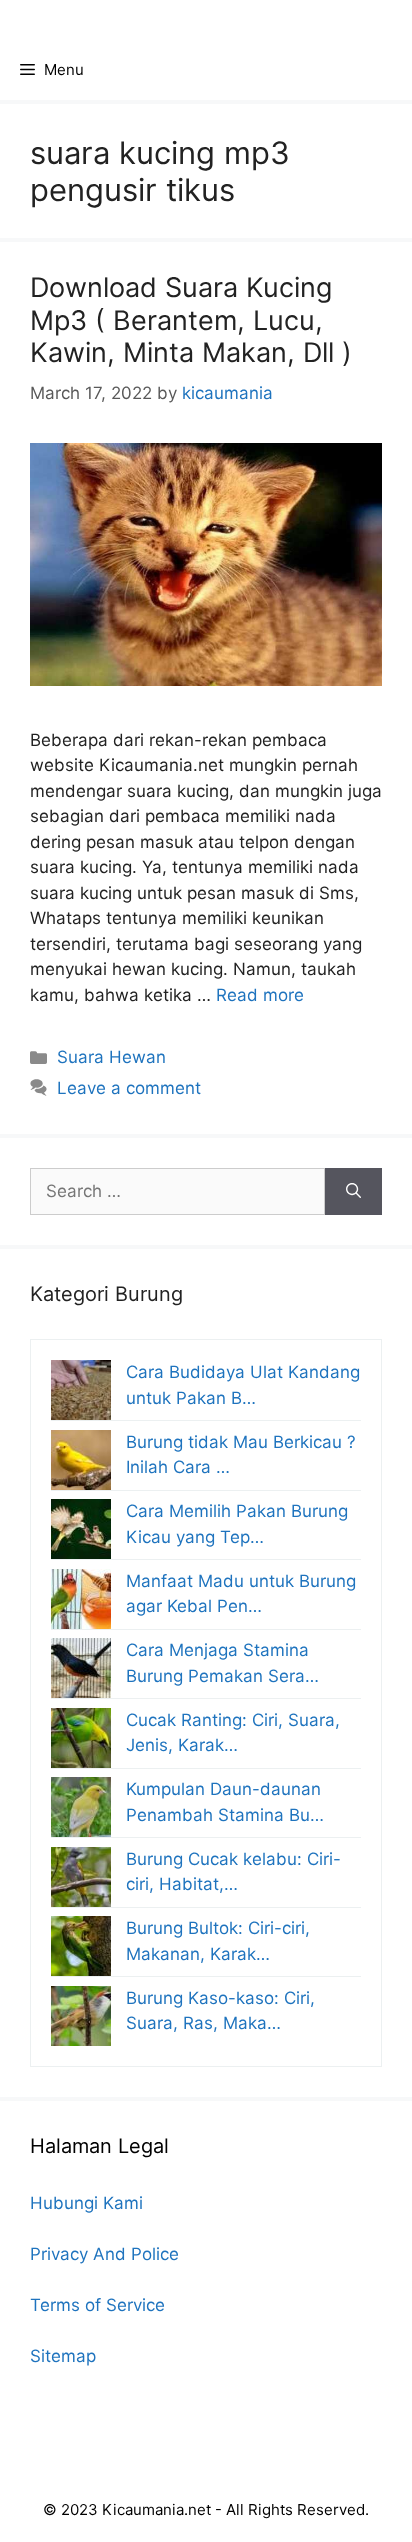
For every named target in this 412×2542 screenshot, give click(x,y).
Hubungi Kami (86, 2203)
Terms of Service (97, 2305)
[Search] (353, 1192)
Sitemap (63, 2356)
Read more (260, 995)
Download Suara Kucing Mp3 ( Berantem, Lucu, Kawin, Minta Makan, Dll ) (191, 320)
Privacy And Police (104, 2254)
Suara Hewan (111, 1057)
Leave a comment (129, 1088)
